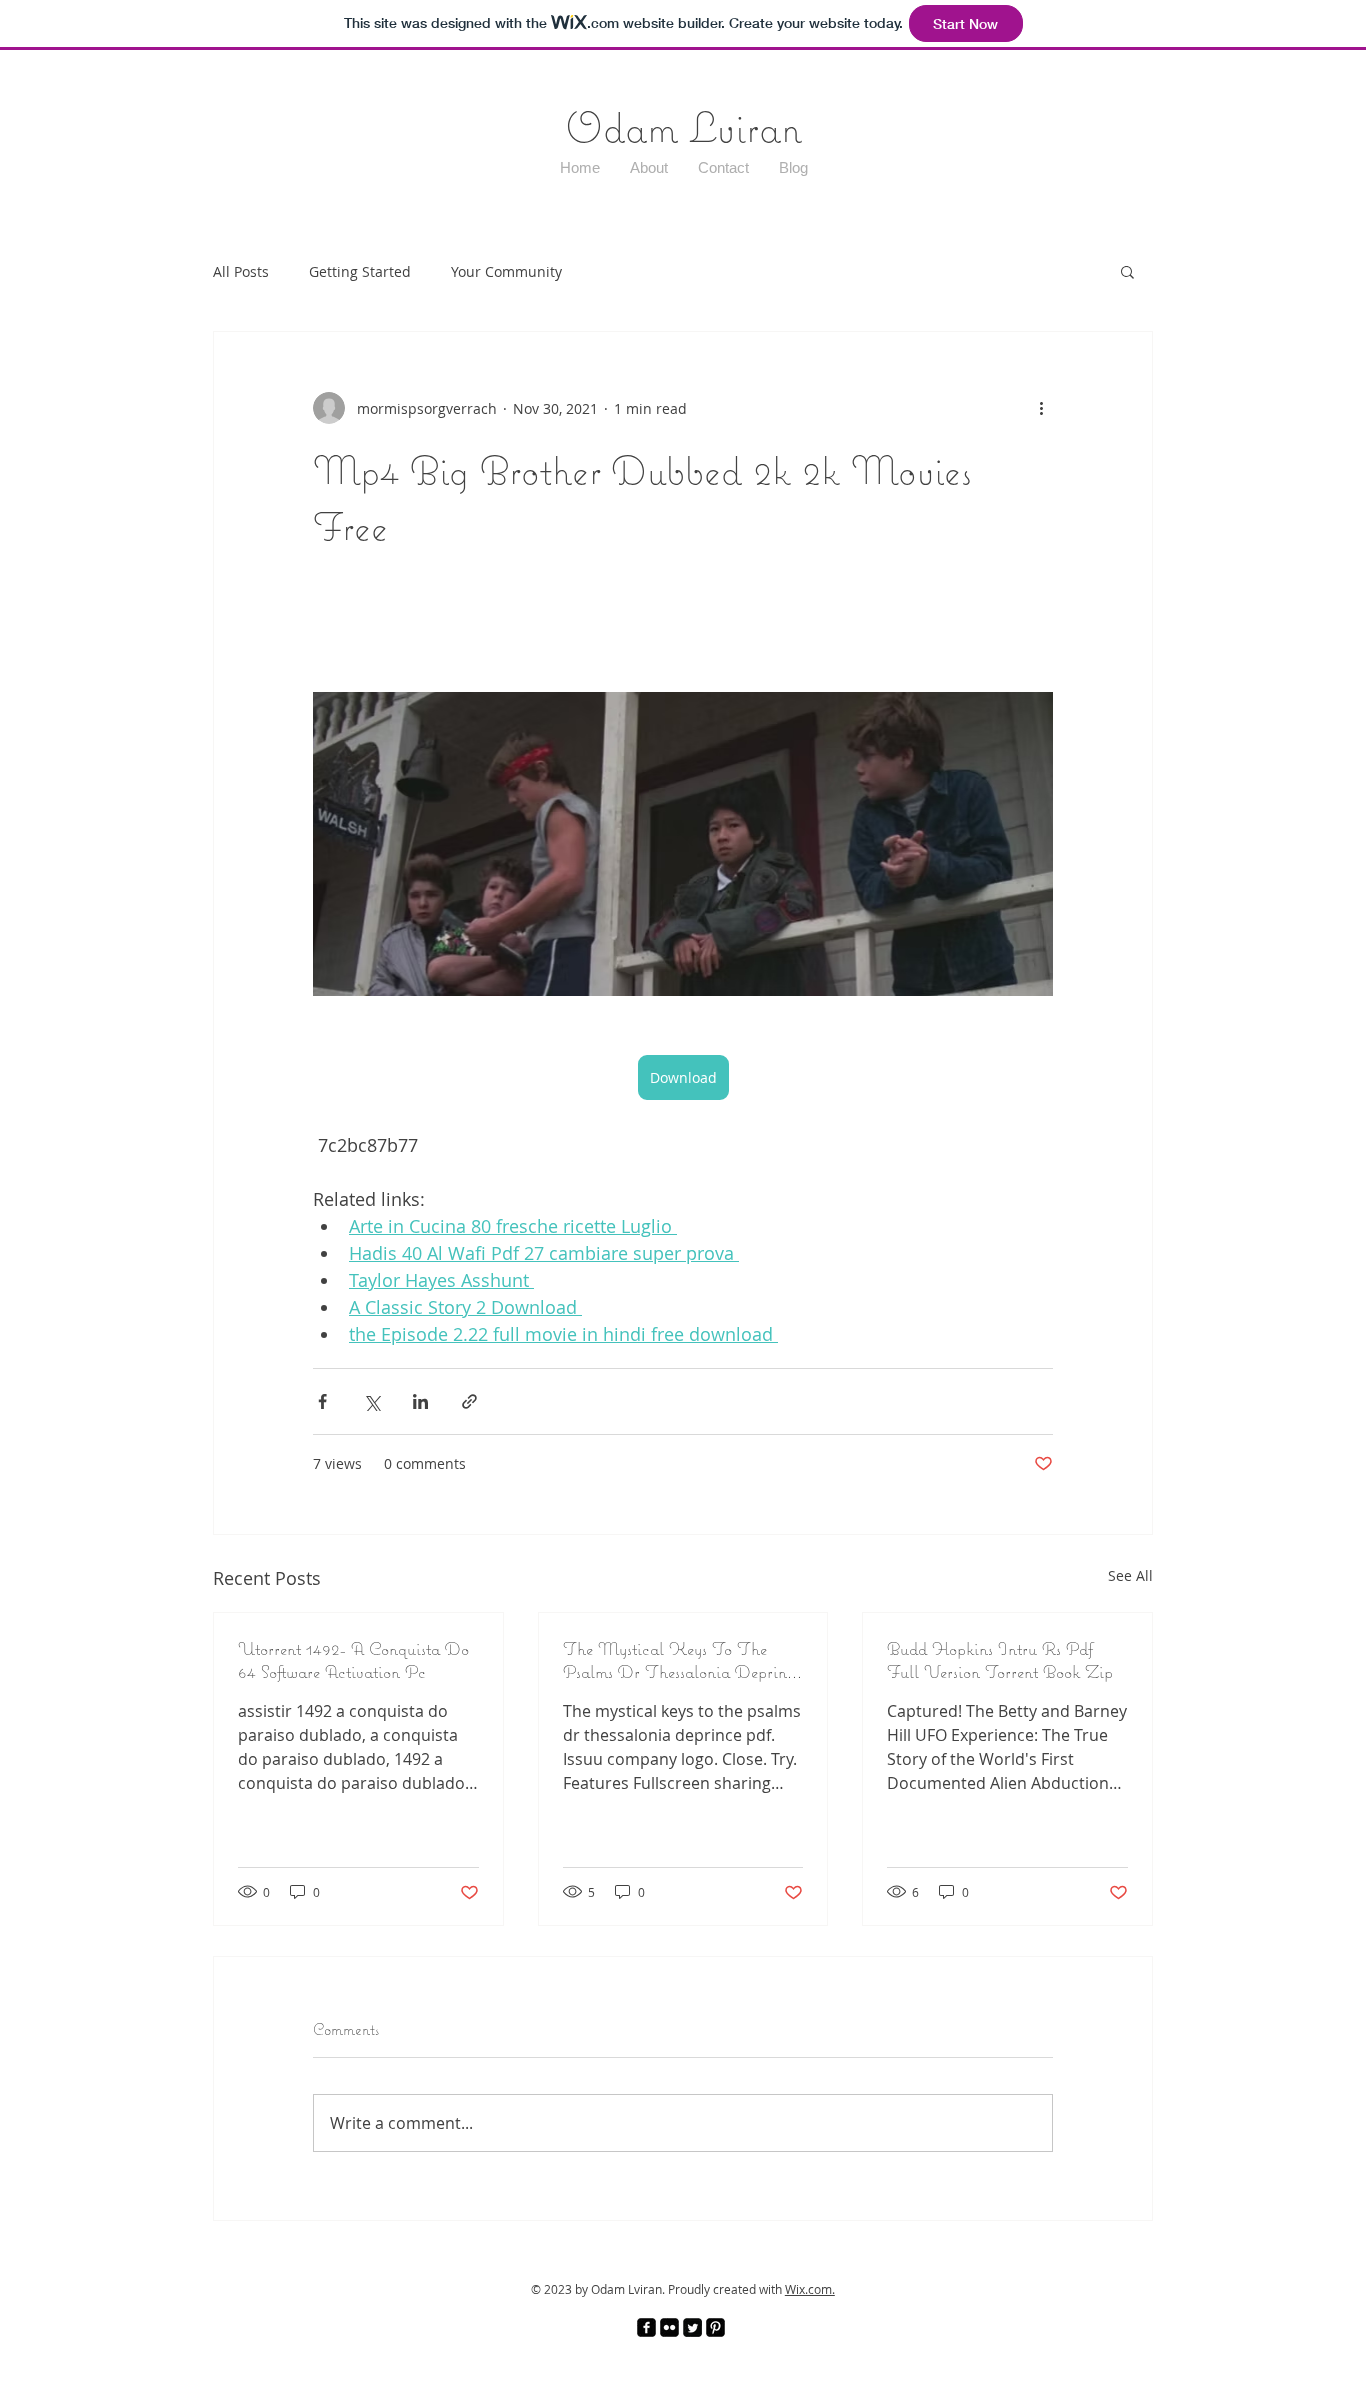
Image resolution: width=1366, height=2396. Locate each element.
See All (1130, 1575)
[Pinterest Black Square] (715, 2327)
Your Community (506, 271)
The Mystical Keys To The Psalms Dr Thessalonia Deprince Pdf (682, 1660)
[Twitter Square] (692, 2327)
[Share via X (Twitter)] (371, 1401)
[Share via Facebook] (322, 1401)
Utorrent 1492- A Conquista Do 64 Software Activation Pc (353, 1660)
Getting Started (360, 271)
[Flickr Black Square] (669, 2327)
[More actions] (1041, 408)
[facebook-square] (646, 2327)
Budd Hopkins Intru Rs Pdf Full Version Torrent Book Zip (1000, 1660)
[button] (1127, 271)
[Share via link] (469, 1401)
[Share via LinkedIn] (420, 1401)
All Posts (241, 271)
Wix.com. (810, 2289)
